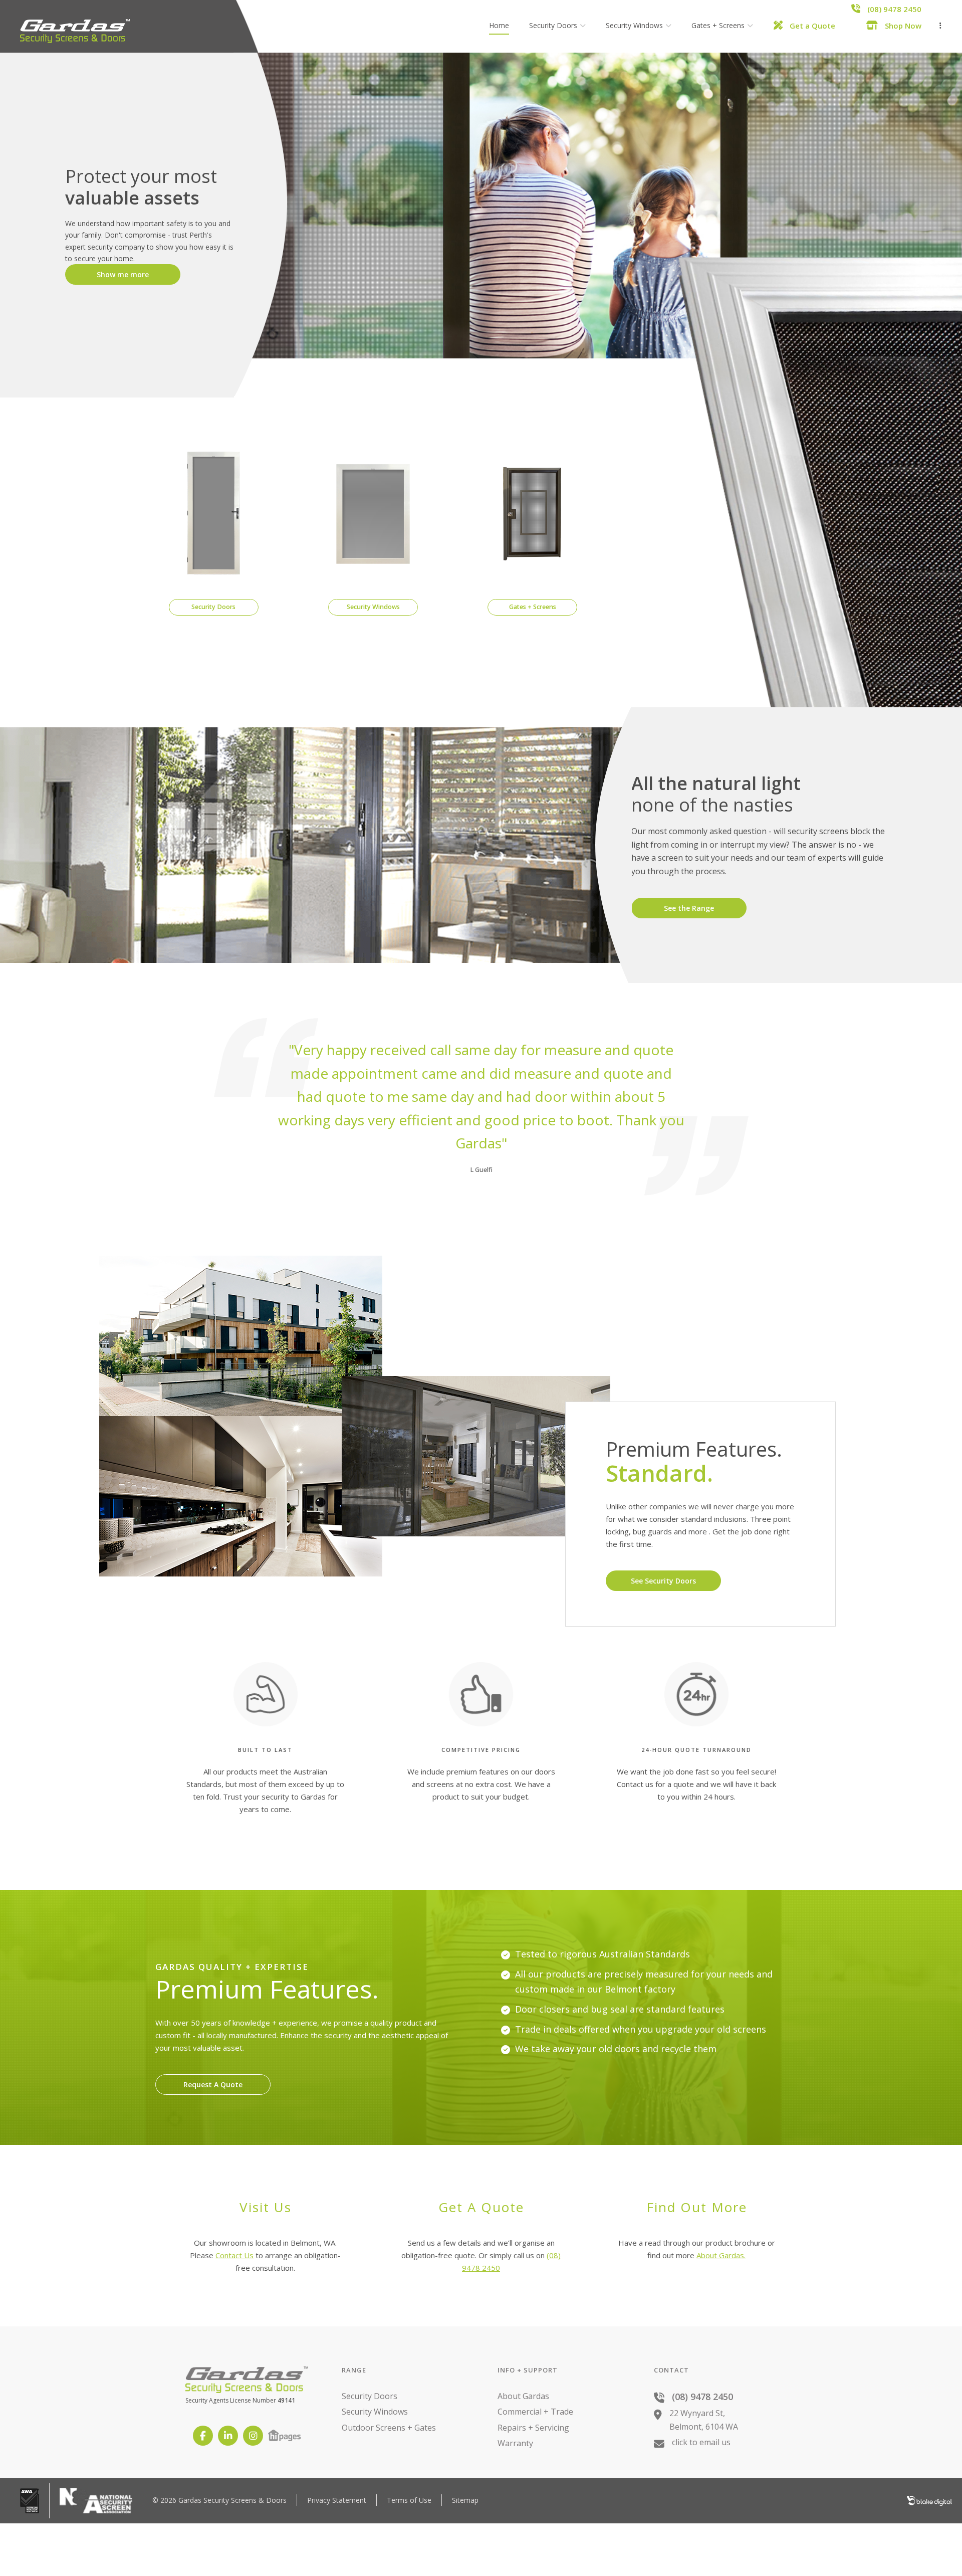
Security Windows (375, 2412)
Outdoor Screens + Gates (389, 2428)
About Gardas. (721, 2255)
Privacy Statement (337, 2500)
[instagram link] (253, 2436)
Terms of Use (409, 2500)
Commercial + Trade (535, 2412)
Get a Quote (811, 26)
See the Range (689, 908)
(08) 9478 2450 (702, 2397)
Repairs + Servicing (533, 2428)
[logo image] (75, 33)
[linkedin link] (228, 2436)
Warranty (515, 2443)
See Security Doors (663, 1581)
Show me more (123, 274)
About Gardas (523, 2396)
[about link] (549, 1311)
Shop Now (902, 26)
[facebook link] (203, 2436)
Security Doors (370, 2396)
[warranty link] (791, 1311)
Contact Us (234, 2255)
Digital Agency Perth (929, 2501)
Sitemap (465, 2500)
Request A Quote (213, 2085)
